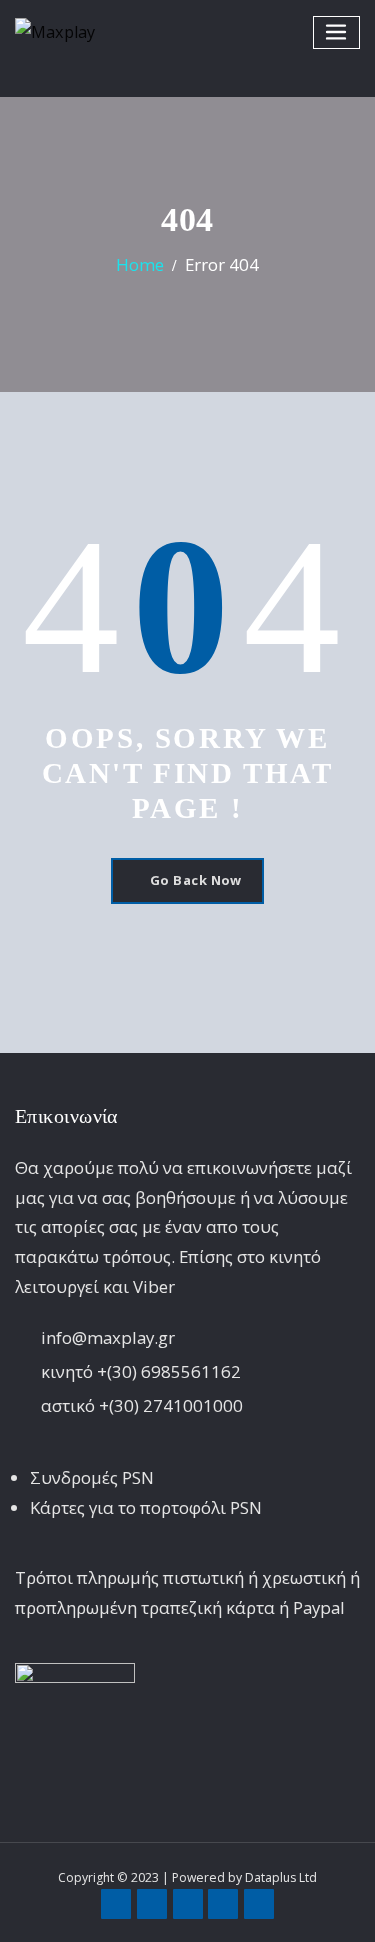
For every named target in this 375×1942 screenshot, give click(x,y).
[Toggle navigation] (337, 32)
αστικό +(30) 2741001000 (142, 1405)
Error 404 (222, 264)
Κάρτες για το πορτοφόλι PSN (146, 1507)
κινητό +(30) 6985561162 (141, 1371)
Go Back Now (196, 880)
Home (140, 264)
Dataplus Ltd (281, 1877)
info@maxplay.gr (108, 1337)
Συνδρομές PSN (92, 1477)
